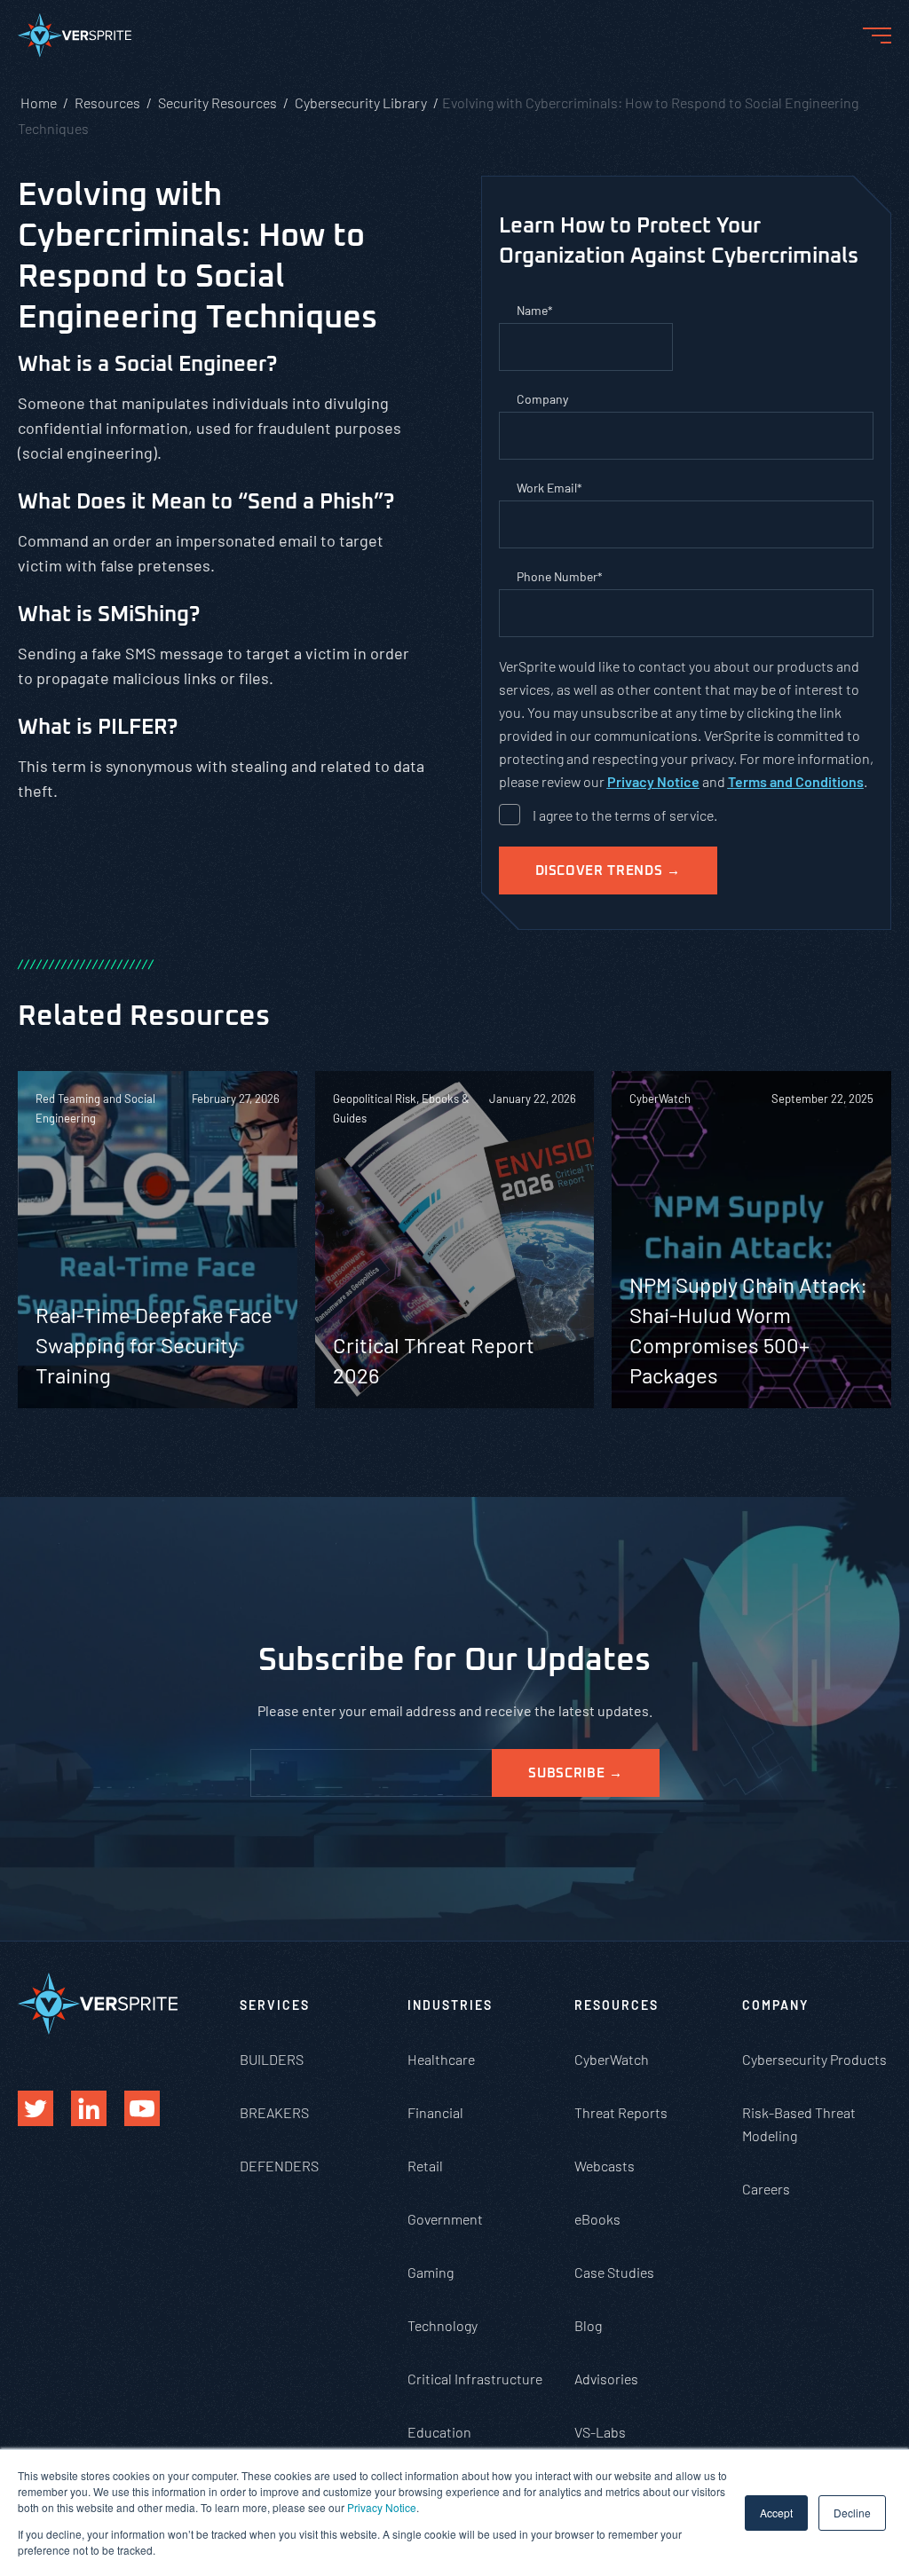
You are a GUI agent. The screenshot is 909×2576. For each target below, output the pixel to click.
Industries (450, 2005)
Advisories (606, 2379)
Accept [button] (776, 2513)
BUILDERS (272, 2059)
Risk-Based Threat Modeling (799, 2124)
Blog (588, 2325)
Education (439, 2432)
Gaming (431, 2272)
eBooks (597, 2219)
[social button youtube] (142, 2108)
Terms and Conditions (796, 781)
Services (275, 2005)
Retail (425, 2166)
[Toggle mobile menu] (877, 35)
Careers (766, 2189)
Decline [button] (852, 2513)
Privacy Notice (382, 2507)
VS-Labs (600, 2432)
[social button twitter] (36, 2108)
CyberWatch (612, 2059)
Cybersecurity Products (814, 2059)
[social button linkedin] (89, 2108)
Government (445, 2219)
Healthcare (441, 2059)
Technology (443, 2325)
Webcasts (605, 2166)
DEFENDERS (279, 2166)
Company (775, 2005)
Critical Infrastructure (475, 2379)
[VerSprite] (75, 39)
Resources (617, 2005)
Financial (435, 2112)
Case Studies (614, 2272)
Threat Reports (621, 2112)
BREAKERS (274, 2112)
